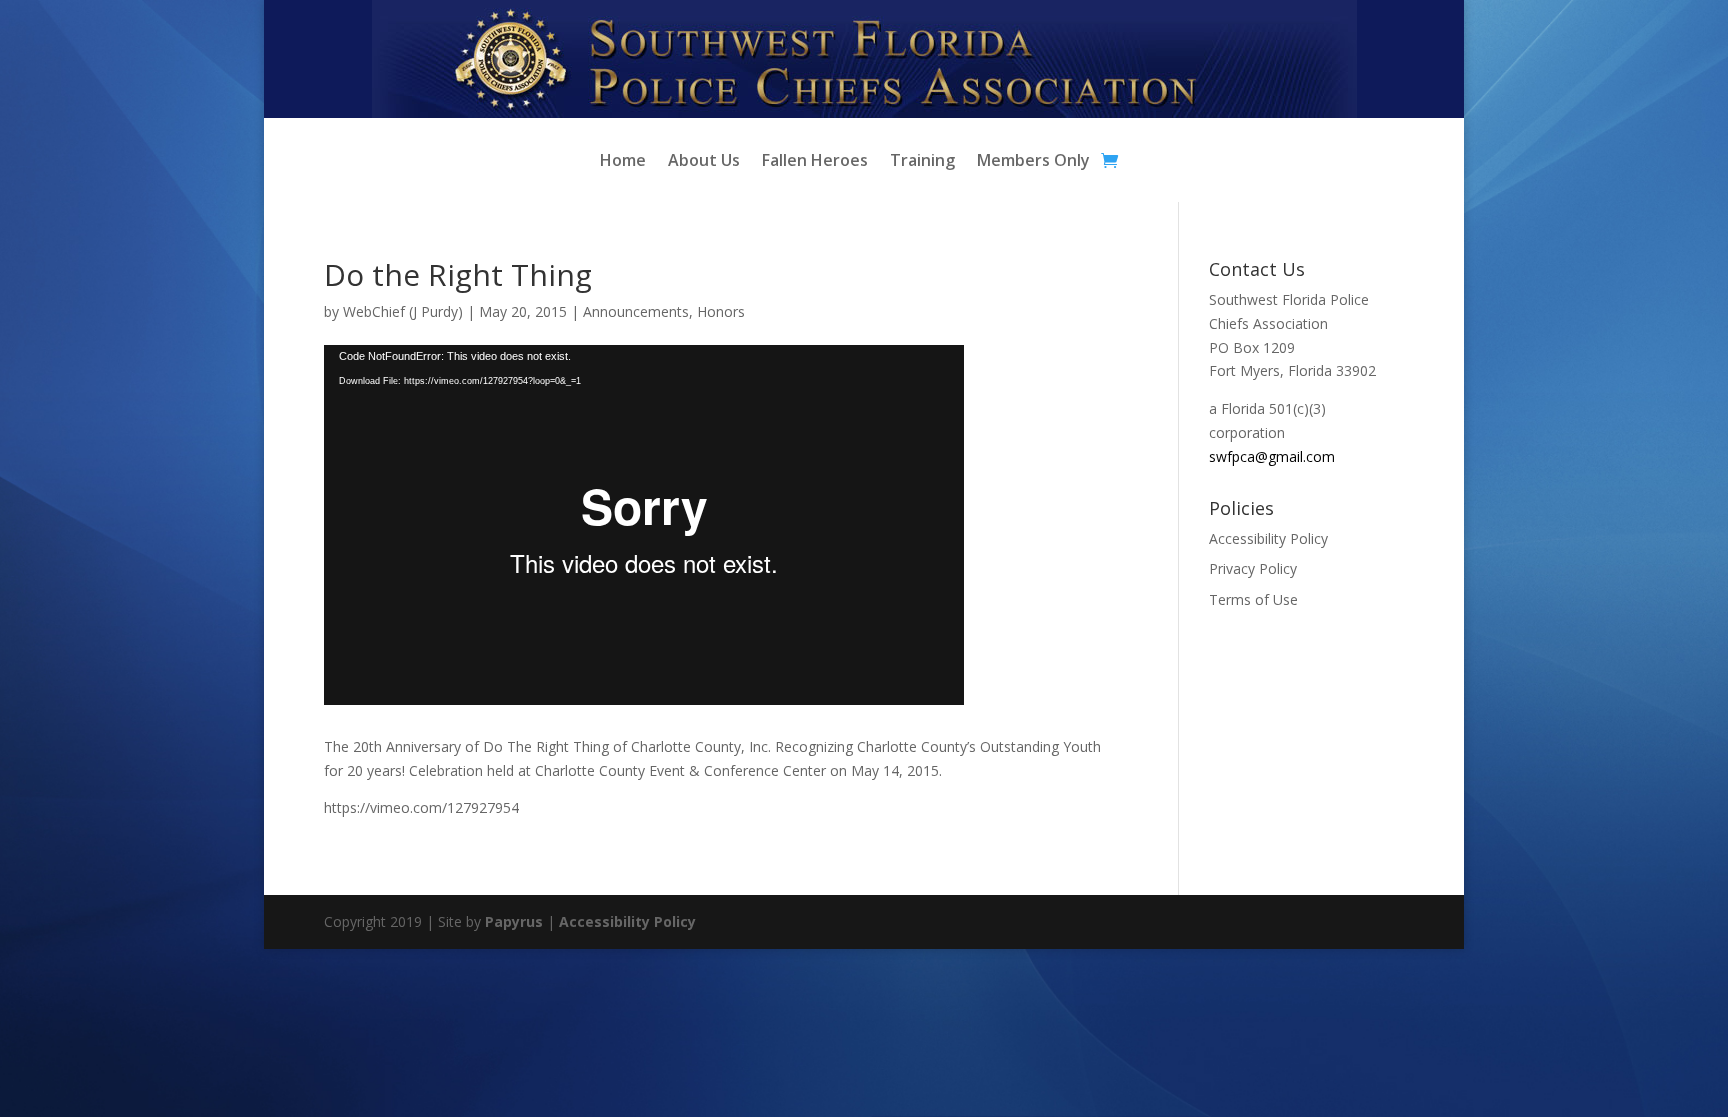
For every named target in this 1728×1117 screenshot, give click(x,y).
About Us (704, 162)
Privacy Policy (1253, 568)
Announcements (636, 311)
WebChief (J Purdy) (403, 311)
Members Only (1033, 162)
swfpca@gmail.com (1272, 456)
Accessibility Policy (1268, 538)
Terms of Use (1253, 599)
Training (922, 162)
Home (623, 162)
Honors (721, 311)
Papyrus (514, 921)
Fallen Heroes (815, 162)
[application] (644, 525)
